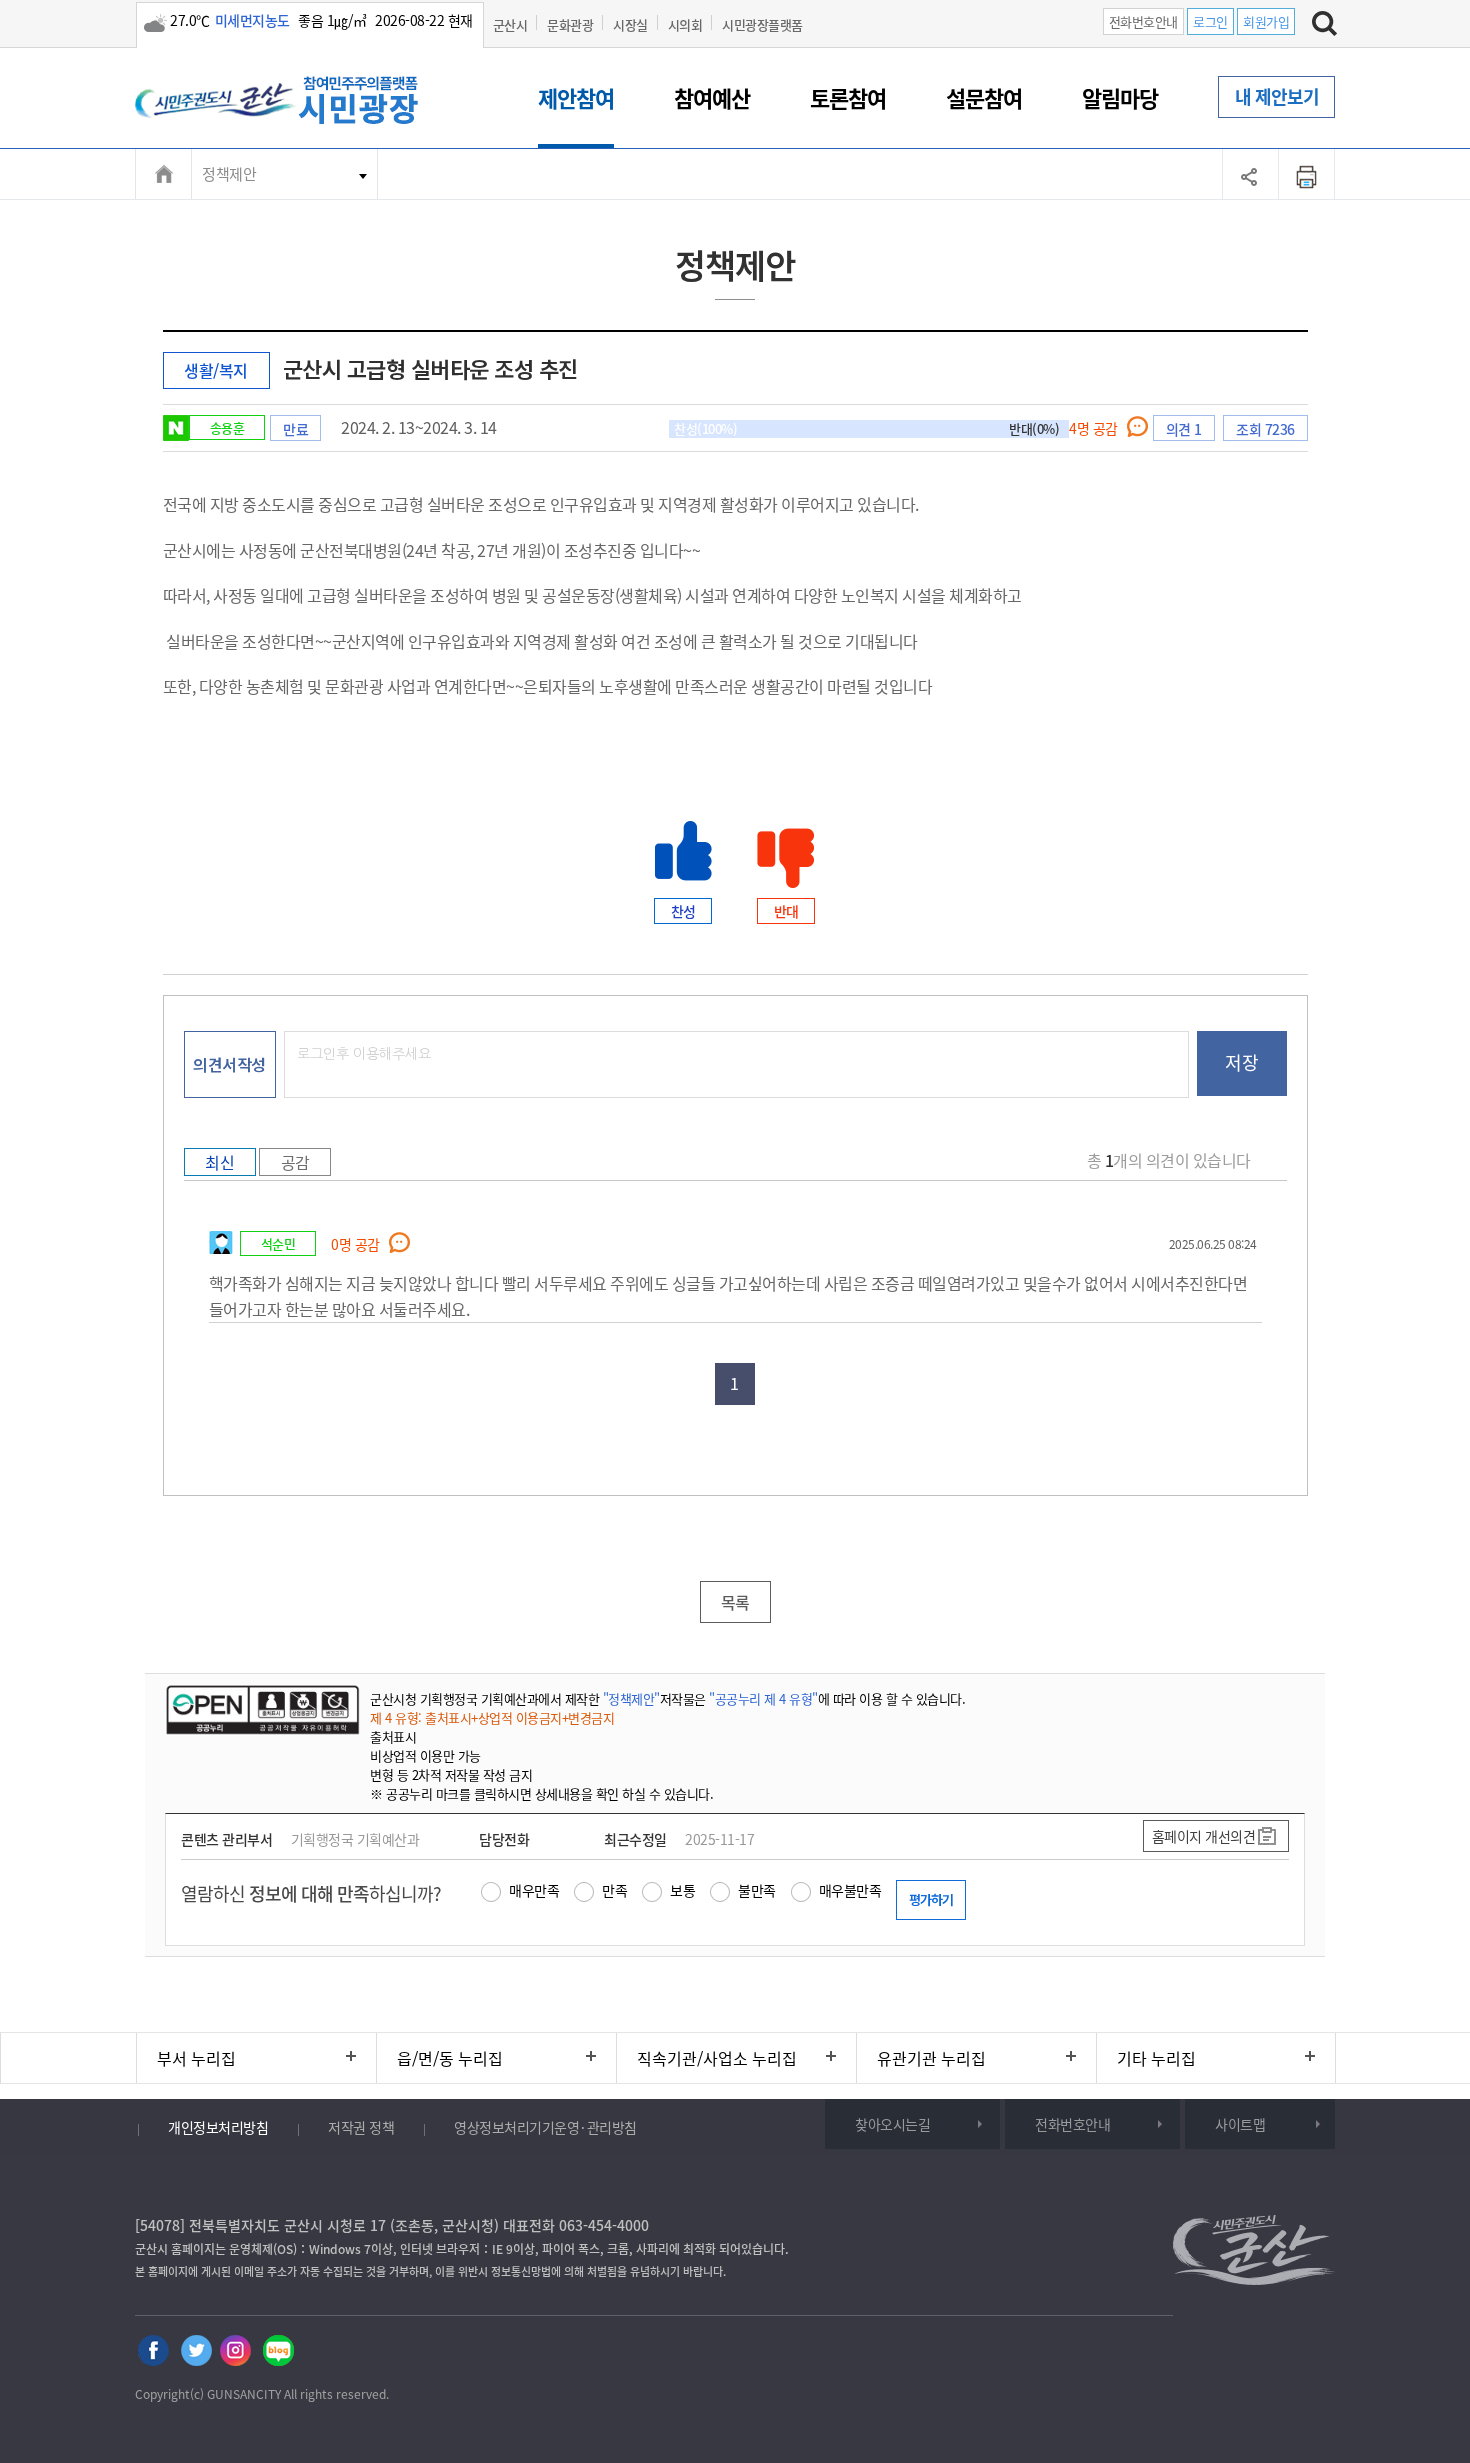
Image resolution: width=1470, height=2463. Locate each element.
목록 (735, 1602)
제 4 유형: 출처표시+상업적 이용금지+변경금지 (492, 1717)
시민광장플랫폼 (762, 24)
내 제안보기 (1277, 96)
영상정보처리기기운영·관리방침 (545, 2127)
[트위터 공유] (195, 2350)
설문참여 (984, 97)
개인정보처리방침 (218, 2127)
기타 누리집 (1156, 2058)
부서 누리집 (196, 2058)
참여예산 (712, 97)
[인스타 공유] (236, 2350)
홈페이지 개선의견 (1204, 1836)
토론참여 (848, 97)
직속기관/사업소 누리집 (717, 2058)
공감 (295, 1162)
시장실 (630, 24)
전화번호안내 (1143, 21)
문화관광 (570, 24)
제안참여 (576, 97)
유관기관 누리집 (931, 2058)
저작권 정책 (361, 2127)
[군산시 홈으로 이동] (295, 101)
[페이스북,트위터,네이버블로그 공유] (1250, 174)
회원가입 (1266, 21)
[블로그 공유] (278, 2350)
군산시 (510, 24)
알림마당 (1120, 97)
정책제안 (229, 174)
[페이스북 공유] (153, 2350)
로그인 (1210, 21)
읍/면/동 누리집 (450, 2058)
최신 (219, 1162)
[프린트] (1307, 174)
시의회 (685, 24)
